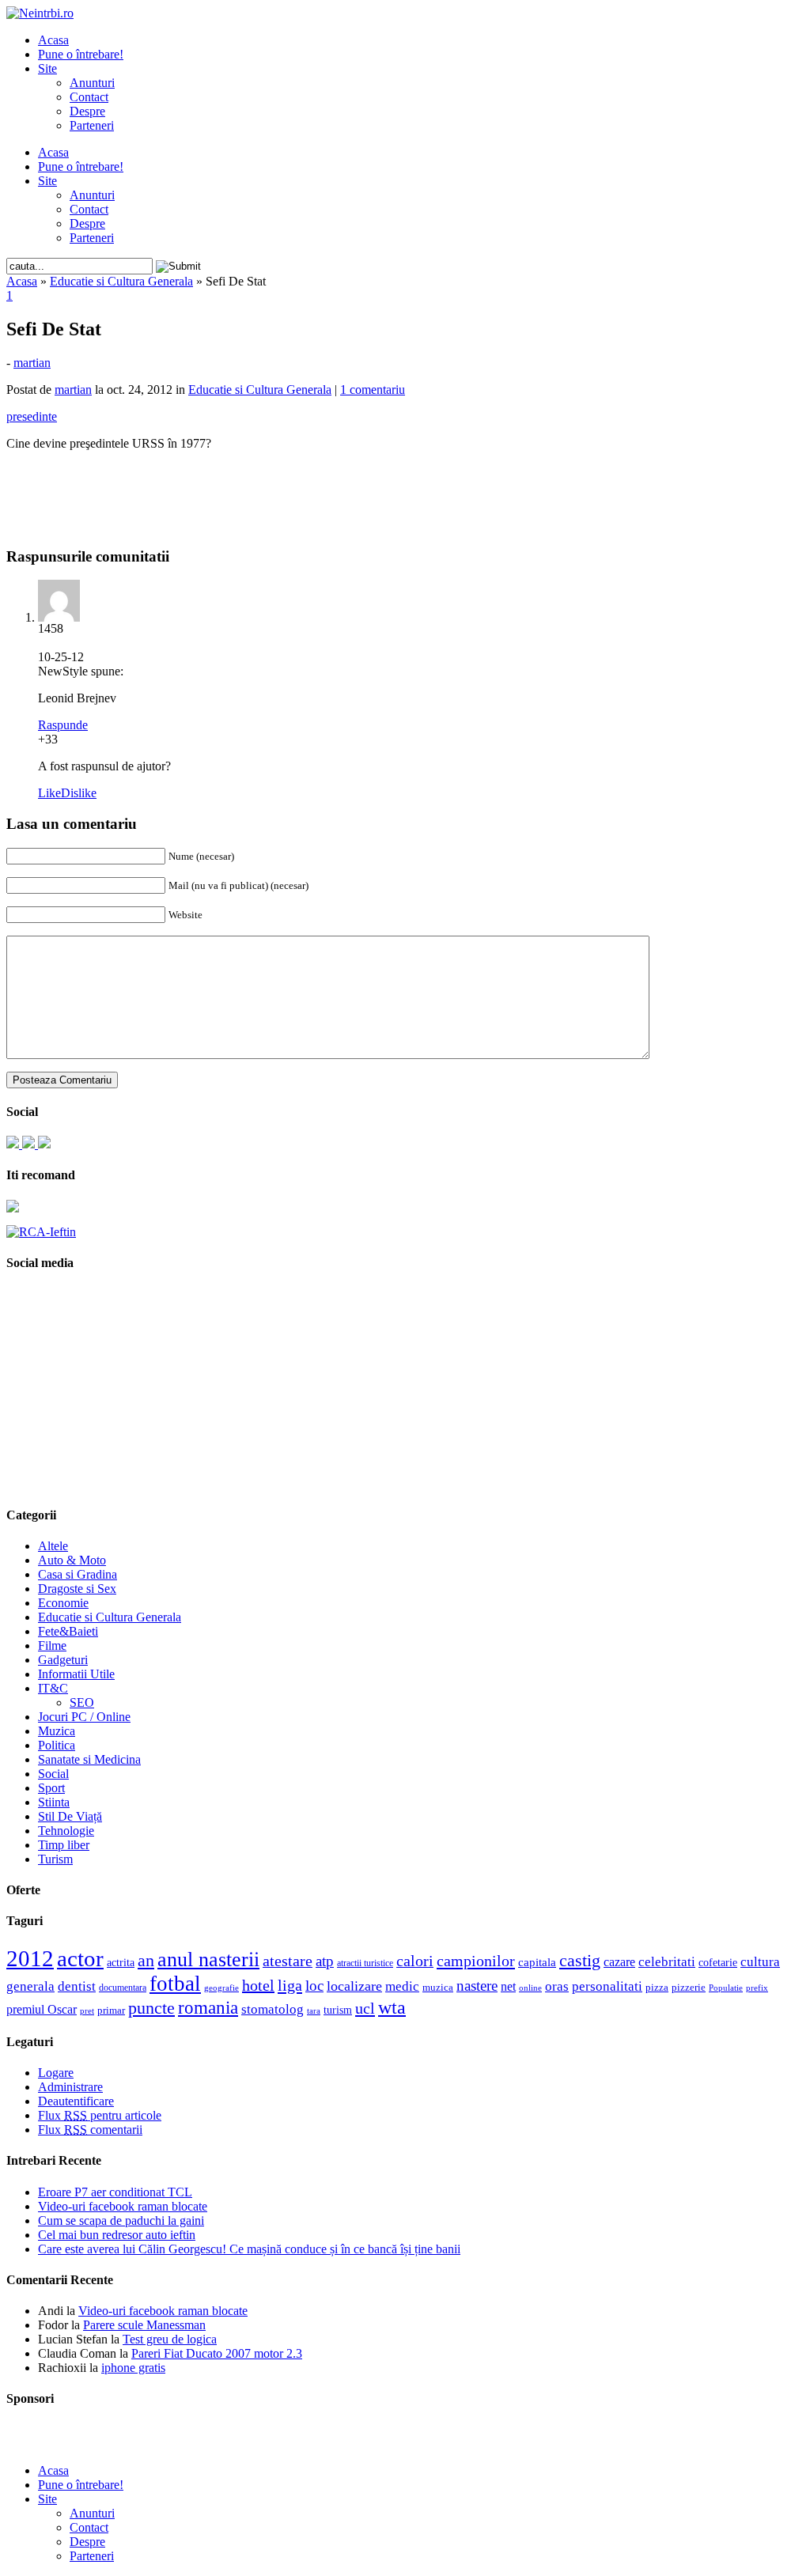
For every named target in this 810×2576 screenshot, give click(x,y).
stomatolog (273, 2009)
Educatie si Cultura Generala (121, 281)
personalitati (607, 1986)
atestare (288, 1961)
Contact (89, 97)
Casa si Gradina (78, 1574)
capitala (537, 1962)
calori (415, 1961)
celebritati (667, 1962)
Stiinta (54, 1802)
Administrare (70, 2087)
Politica (57, 1745)
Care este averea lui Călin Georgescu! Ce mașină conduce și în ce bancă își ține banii (249, 2249)
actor (80, 1958)
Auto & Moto (72, 1560)
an (146, 1961)
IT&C (53, 1688)
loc (314, 1986)
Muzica (57, 1731)
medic (402, 1986)
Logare (56, 2073)
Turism (55, 1859)
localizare (354, 1986)
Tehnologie (66, 1831)
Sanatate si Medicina (89, 1759)
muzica (438, 1988)
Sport (51, 1788)
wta (392, 2007)
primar (111, 2010)
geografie (221, 1988)
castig (580, 1960)
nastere (477, 1986)
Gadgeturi (63, 1660)
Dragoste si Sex (77, 1589)
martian (32, 363)
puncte (151, 2008)
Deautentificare (76, 2101)
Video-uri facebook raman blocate (123, 2206)
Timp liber (64, 1845)
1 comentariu (373, 390)
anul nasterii (208, 1959)
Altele (53, 1546)
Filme (52, 1645)
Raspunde (63, 725)
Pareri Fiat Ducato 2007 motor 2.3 (217, 2353)
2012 (30, 1958)
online (530, 1988)
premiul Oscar (42, 2009)
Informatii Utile (76, 1674)
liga (290, 1985)
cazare (619, 1962)
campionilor (476, 1961)
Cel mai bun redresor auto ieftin (117, 2235)
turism (338, 2010)
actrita (121, 1962)
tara (314, 2011)
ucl (365, 2008)
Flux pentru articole (100, 2115)
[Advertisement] (405, 487)
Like (49, 793)
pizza (657, 1987)
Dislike (79, 793)
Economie (63, 1603)
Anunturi (92, 83)
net (508, 1986)
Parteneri (92, 125)
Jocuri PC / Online (84, 1717)
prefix (757, 1988)
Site (47, 68)
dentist (77, 1986)
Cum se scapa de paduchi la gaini (121, 2220)
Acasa (53, 40)
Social (53, 1774)
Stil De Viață (70, 1816)
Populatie (726, 1988)
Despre (87, 111)
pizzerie (689, 1987)
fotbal (175, 1984)
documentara (123, 1988)
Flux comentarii (90, 2130)
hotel (258, 1985)
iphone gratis (133, 2368)
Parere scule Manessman (144, 2325)
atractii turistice (365, 1963)
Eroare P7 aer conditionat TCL (115, 2192)
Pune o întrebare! (81, 54)
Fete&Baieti (68, 1631)
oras (557, 1986)
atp (325, 1961)
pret (87, 2010)
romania (208, 2008)
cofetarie (718, 1962)
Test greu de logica (170, 2339)
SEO (82, 1702)
